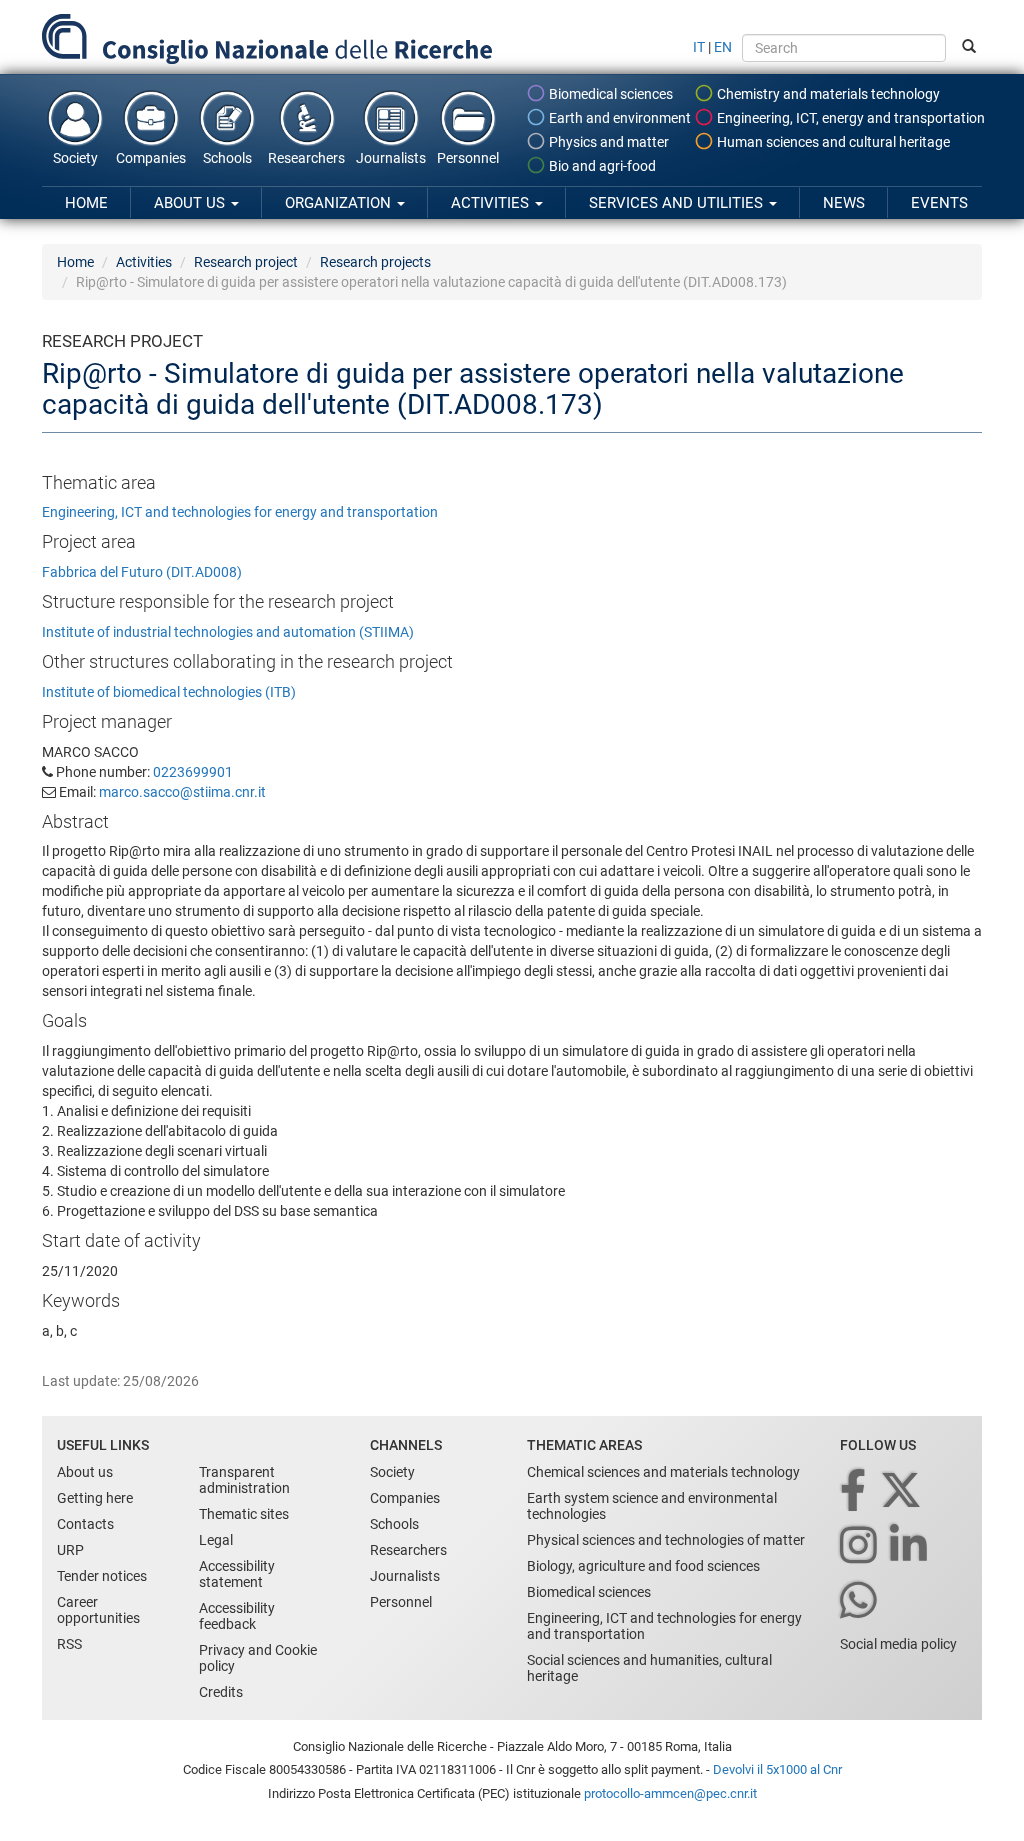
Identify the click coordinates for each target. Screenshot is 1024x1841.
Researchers (306, 158)
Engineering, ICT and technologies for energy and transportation (240, 512)
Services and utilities (678, 203)
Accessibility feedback (237, 1616)
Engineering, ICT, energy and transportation (849, 118)
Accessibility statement (237, 1574)
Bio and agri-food (601, 166)
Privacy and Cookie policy (258, 1658)
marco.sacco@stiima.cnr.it (182, 792)
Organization (340, 203)
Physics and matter (607, 142)
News (844, 203)
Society (75, 158)
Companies (151, 158)
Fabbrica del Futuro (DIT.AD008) (142, 572)
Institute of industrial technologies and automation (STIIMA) (228, 632)
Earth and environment (618, 118)
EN (723, 47)
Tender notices (102, 1576)
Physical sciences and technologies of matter (666, 1540)
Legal (216, 1540)
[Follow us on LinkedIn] (910, 1546)
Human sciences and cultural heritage (832, 142)
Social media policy (898, 1644)
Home (86, 203)
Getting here (95, 1498)
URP (70, 1550)
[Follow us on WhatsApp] (860, 1601)
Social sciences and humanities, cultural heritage (649, 1668)
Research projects (375, 262)
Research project (246, 262)
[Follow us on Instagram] (860, 1546)
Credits (221, 1692)
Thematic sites (244, 1514)
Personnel (468, 158)
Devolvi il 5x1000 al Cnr (777, 1769)
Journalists (391, 158)
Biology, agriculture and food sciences (643, 1566)
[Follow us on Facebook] (854, 1491)
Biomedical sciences (609, 94)
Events (939, 203)
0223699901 (193, 772)
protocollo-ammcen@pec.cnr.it (670, 1793)
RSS (69, 1644)
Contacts (85, 1524)
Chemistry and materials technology (827, 94)
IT (699, 47)
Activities (492, 203)
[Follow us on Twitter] (902, 1491)
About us (191, 203)
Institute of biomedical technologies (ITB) (169, 692)
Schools (227, 158)
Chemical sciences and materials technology (663, 1472)
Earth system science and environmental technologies (652, 1506)
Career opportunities (98, 1610)
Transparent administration (244, 1480)
